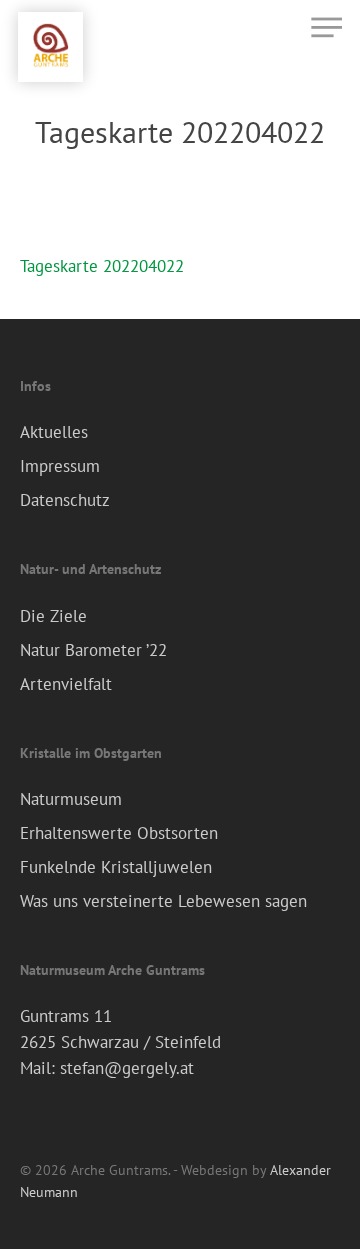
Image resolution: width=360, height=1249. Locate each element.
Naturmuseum (71, 799)
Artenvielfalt (66, 684)
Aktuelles (54, 432)
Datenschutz (65, 500)
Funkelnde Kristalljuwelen (116, 867)
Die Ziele (53, 616)
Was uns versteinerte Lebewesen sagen (163, 901)
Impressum (60, 466)
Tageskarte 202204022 (102, 266)
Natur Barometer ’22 (93, 650)
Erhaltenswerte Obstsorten (119, 833)
